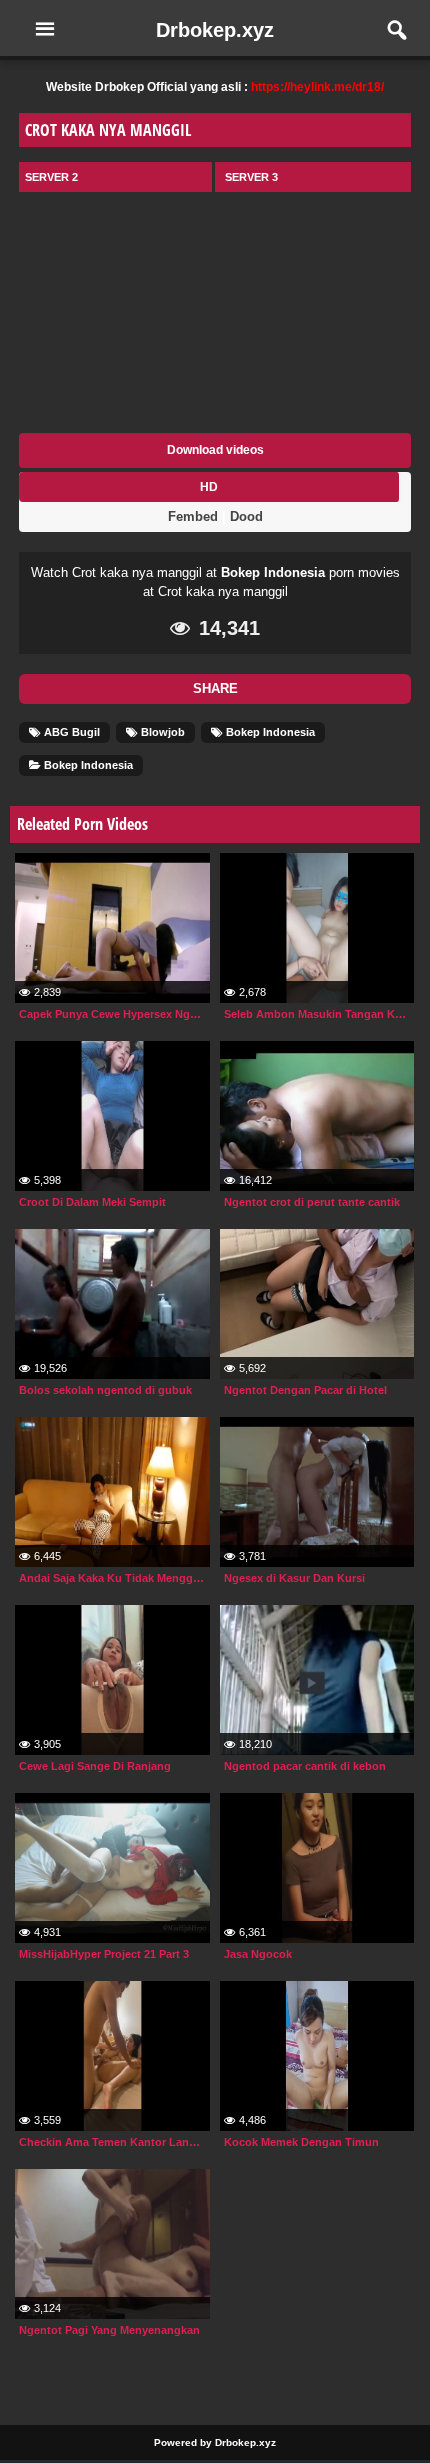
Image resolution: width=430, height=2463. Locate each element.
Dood (246, 516)
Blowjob (161, 732)
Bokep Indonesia (273, 572)
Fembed (193, 516)
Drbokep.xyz (215, 30)
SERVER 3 (251, 177)
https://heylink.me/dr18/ (317, 87)
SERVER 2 (51, 177)
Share (215, 688)
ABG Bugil (70, 732)
